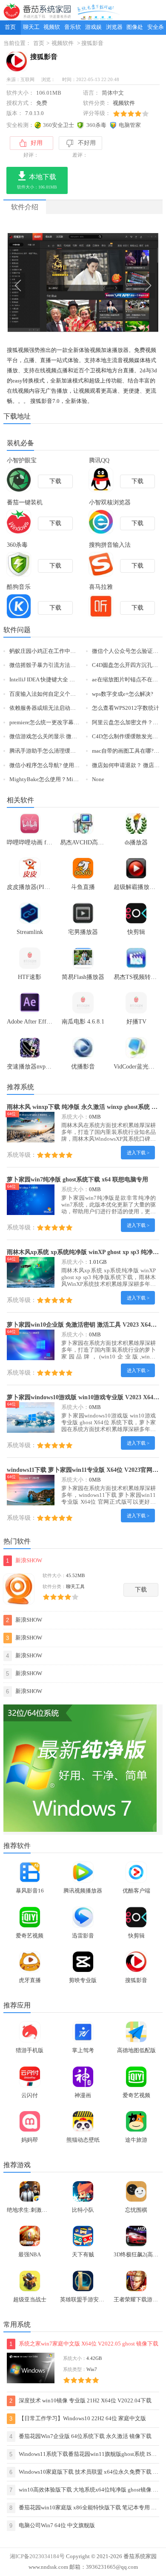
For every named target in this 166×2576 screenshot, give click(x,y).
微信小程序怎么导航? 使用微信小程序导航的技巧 (69, 765)
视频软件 (52, 30)
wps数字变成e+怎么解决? (123, 694)
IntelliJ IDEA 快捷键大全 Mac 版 (48, 680)
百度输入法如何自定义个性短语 (48, 694)
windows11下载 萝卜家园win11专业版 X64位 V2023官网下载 (86, 1470)
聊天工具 (31, 30)
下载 (141, 1590)
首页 (10, 27)
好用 (37, 143)
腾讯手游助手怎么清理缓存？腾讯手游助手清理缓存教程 (79, 751)
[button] (75, 325)
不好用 (87, 143)
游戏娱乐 (93, 30)
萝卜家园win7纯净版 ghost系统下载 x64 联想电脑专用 (77, 1179)
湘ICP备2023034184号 (37, 2556)
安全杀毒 (156, 30)
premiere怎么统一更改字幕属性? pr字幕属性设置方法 (73, 723)
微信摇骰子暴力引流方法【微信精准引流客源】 (67, 665)
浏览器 (114, 27)
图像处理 (135, 30)
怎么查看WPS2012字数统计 (126, 708)
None (98, 779)
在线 (40, 371)
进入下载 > (138, 1153)
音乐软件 (73, 30)
